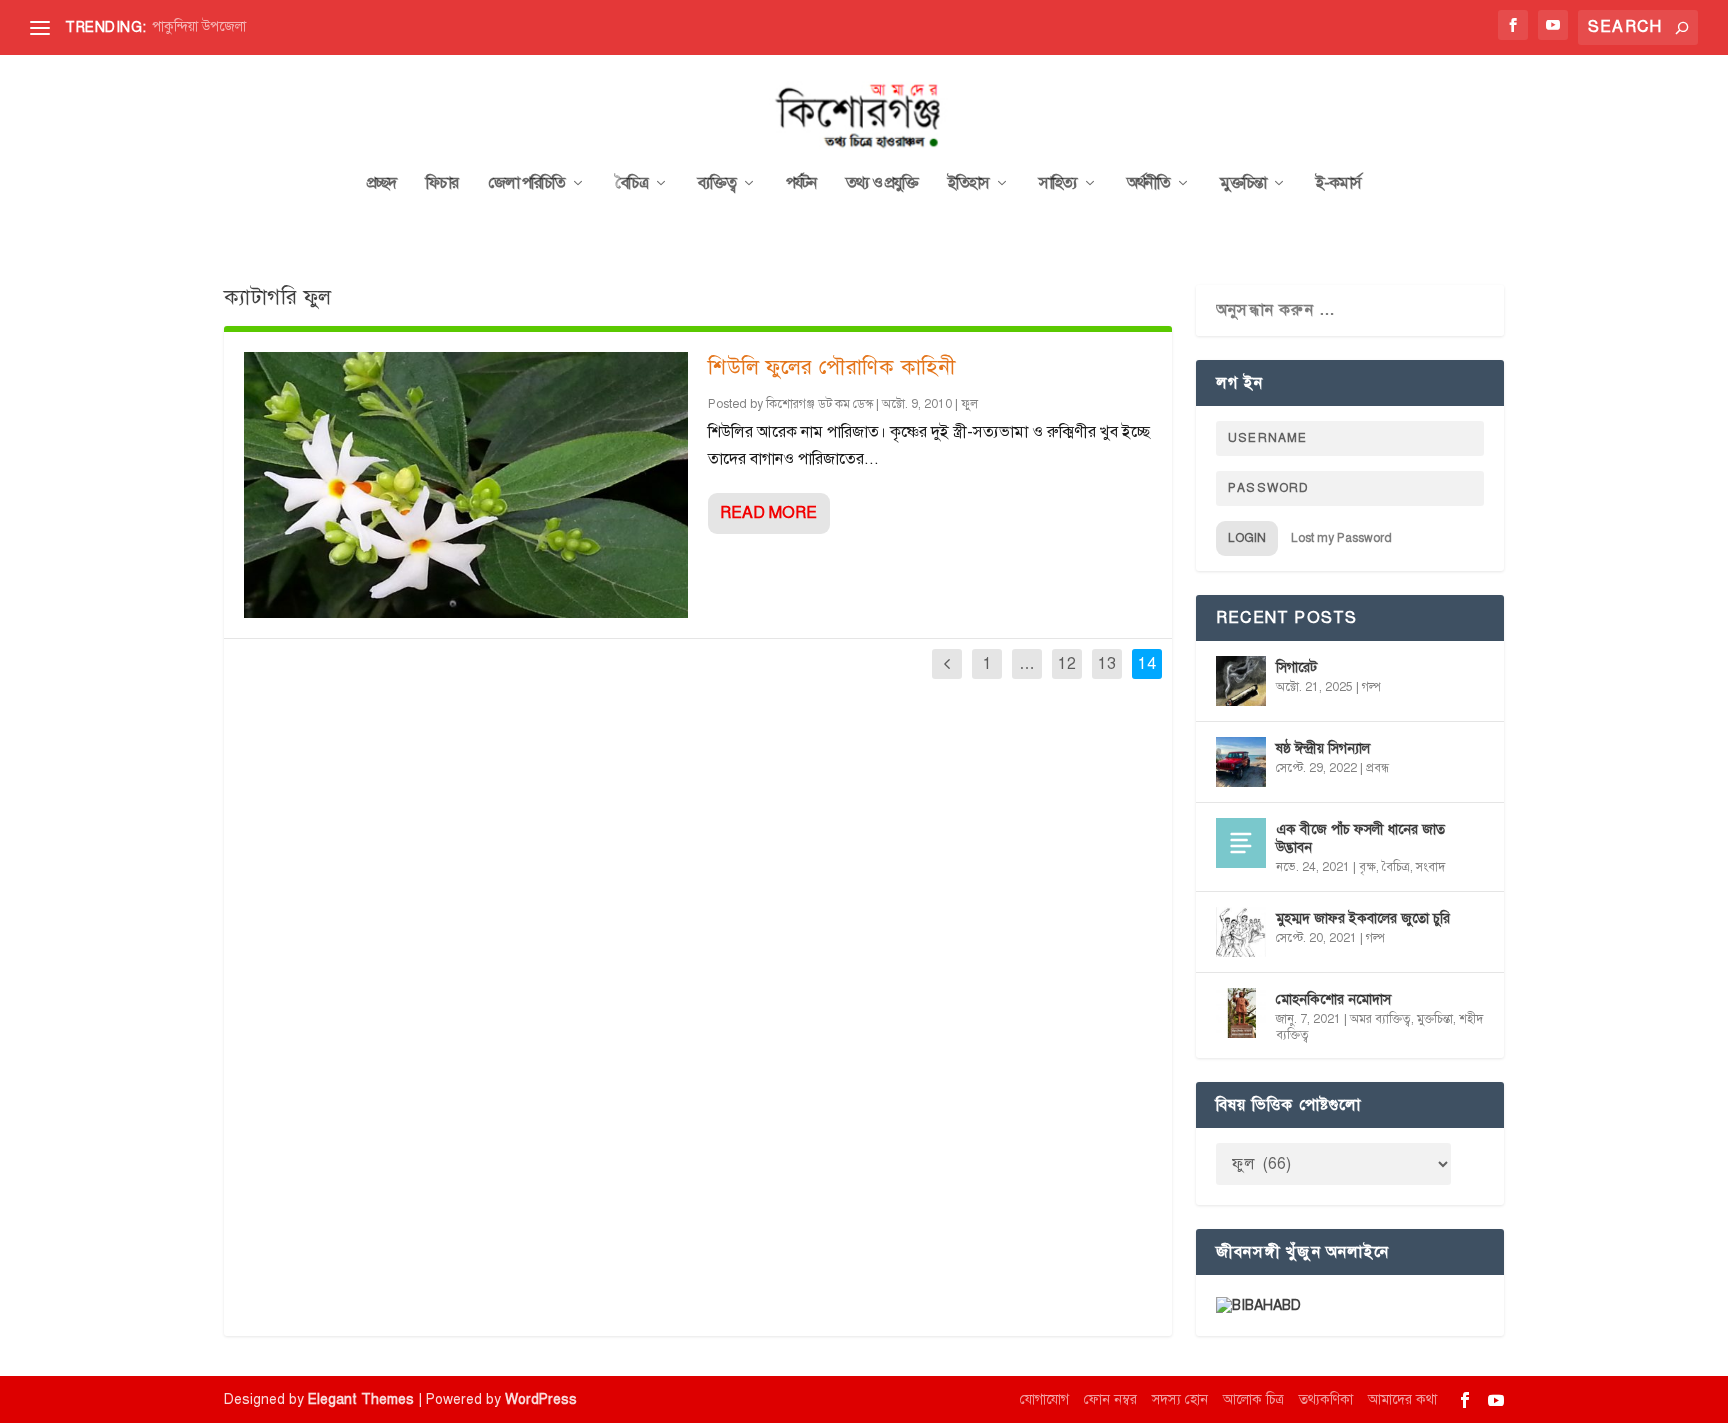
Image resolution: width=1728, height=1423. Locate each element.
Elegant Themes (361, 1399)
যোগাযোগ (1044, 1399)
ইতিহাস (968, 184)
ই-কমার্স (1338, 184)
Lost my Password (1341, 538)
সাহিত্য (1058, 184)
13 (1107, 664)
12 (1067, 664)
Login (1247, 538)
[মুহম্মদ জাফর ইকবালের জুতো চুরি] (1241, 932)
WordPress (541, 1399)
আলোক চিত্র (1253, 1399)
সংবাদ (1430, 867)
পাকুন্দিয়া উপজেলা (199, 26)
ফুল (969, 404)
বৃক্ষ (1367, 867)
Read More (768, 513)
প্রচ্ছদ (381, 184)
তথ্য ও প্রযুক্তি (882, 184)
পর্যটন (801, 184)
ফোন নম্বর (1110, 1399)
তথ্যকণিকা (1326, 1399)
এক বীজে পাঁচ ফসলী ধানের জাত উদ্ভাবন (1360, 838)
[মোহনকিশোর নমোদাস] (1241, 1013)
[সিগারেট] (1241, 681)
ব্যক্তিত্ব (717, 184)
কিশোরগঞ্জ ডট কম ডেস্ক (819, 404)
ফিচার (442, 184)
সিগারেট (1296, 667)
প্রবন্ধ (1377, 768)
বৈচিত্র (631, 184)
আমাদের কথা (1402, 1399)
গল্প (1371, 687)
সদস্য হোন (1180, 1399)
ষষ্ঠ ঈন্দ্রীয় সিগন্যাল (1323, 748)
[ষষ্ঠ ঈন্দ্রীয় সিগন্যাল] (1241, 762)
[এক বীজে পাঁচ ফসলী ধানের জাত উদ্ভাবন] (1241, 843)
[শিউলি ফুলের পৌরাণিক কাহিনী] (466, 485)
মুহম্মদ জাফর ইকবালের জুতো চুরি (1363, 918)
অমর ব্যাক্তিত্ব (1380, 1019)
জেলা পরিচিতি (526, 184)
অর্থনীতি (1148, 184)
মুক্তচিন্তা (1243, 184)
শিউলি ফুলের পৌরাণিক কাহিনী (831, 367)
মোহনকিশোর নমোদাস (1333, 999)
